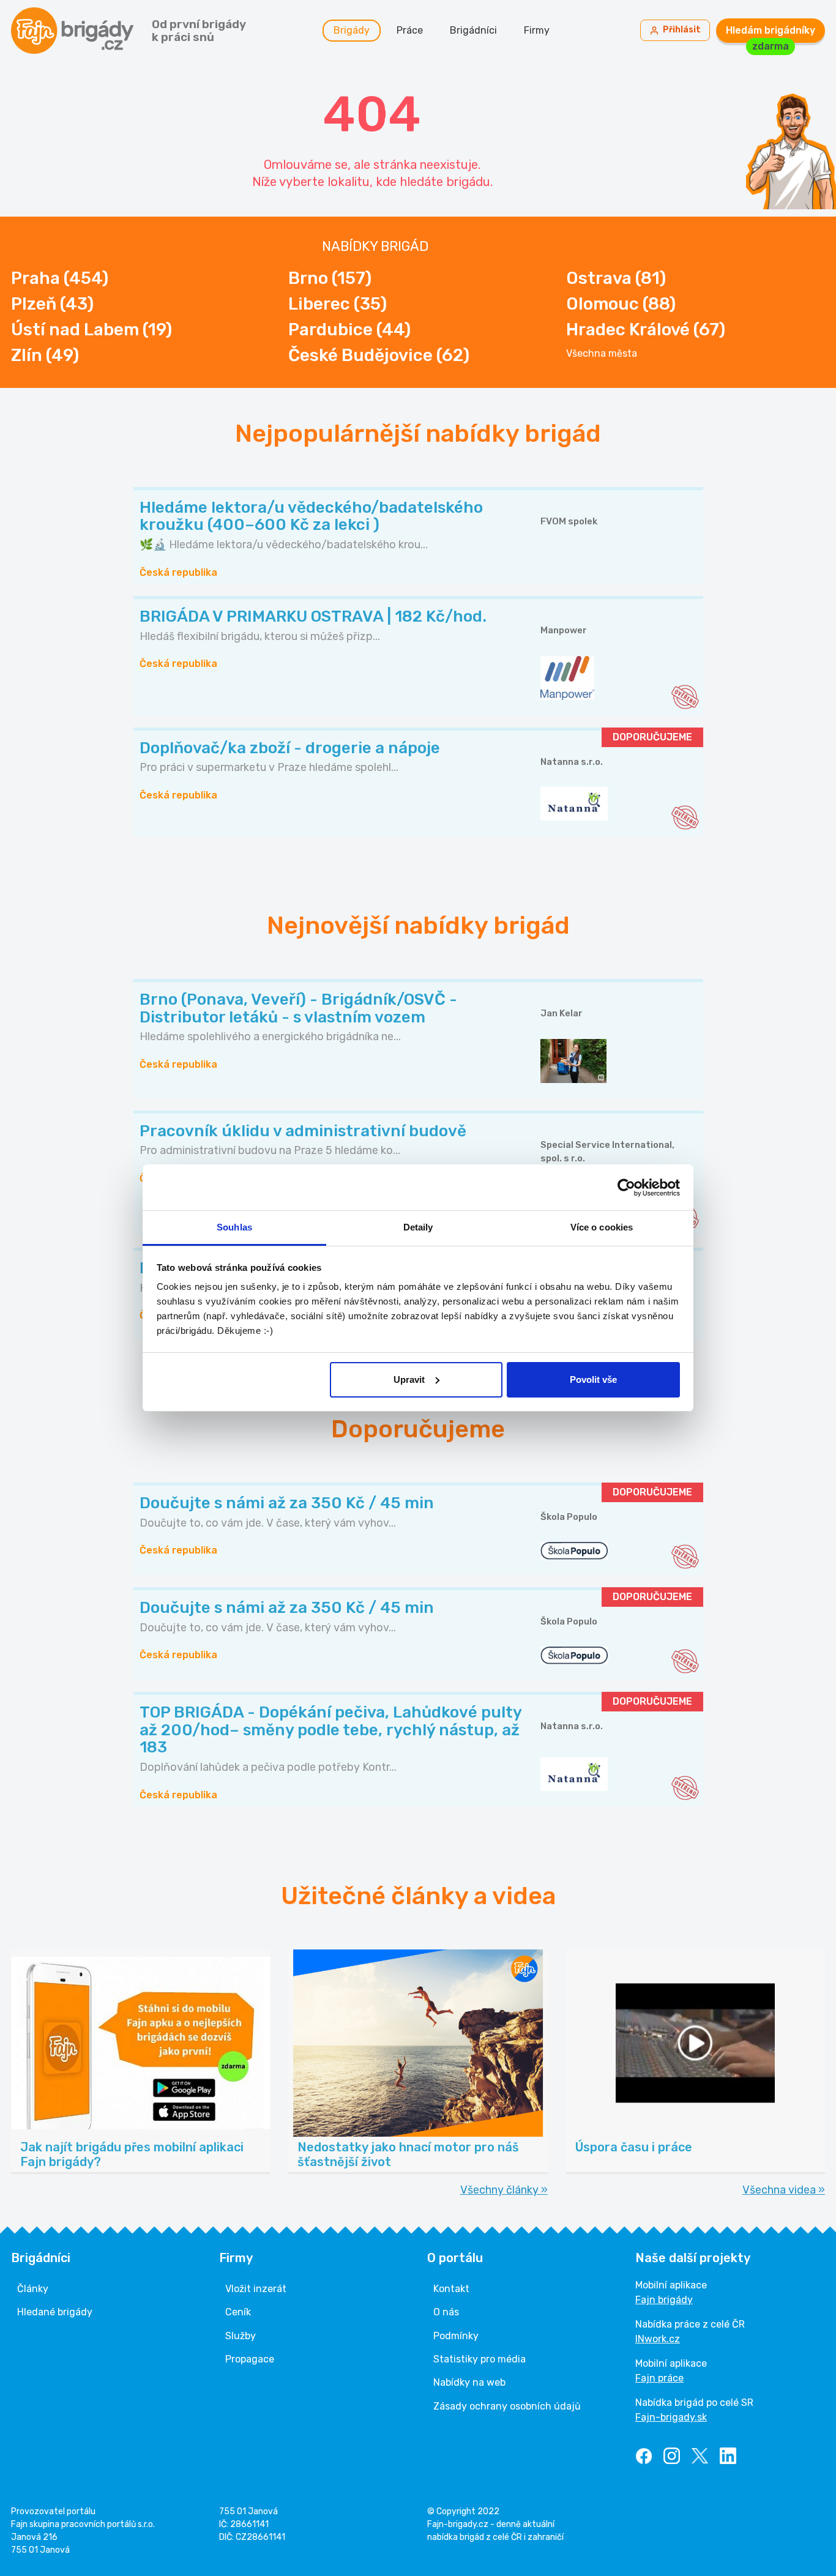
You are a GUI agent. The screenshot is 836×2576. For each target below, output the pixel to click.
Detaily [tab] (418, 1227)
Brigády (352, 30)
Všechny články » (504, 2190)
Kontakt (451, 2289)
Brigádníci (473, 30)
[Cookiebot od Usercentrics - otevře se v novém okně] (626, 1188)
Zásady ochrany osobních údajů (507, 2406)
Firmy (537, 30)
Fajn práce (659, 2378)
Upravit (409, 1379)
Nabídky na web (469, 2382)
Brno (330, 278)
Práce (410, 30)
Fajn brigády (664, 2300)
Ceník (238, 2312)
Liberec (338, 304)
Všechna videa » (784, 2190)
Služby (241, 2336)
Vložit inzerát (256, 2289)
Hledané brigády (55, 2312)
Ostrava (616, 278)
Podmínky (456, 2336)
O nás (446, 2312)
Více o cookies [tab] (602, 1227)
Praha (60, 278)
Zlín (45, 355)
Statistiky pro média (480, 2359)
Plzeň (52, 304)
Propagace (250, 2359)
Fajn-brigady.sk (671, 2417)
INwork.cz (658, 2339)
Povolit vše (593, 1379)
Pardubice (349, 329)
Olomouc (621, 304)
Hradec (646, 329)
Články (33, 2289)
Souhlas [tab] (234, 1227)
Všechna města (602, 354)
